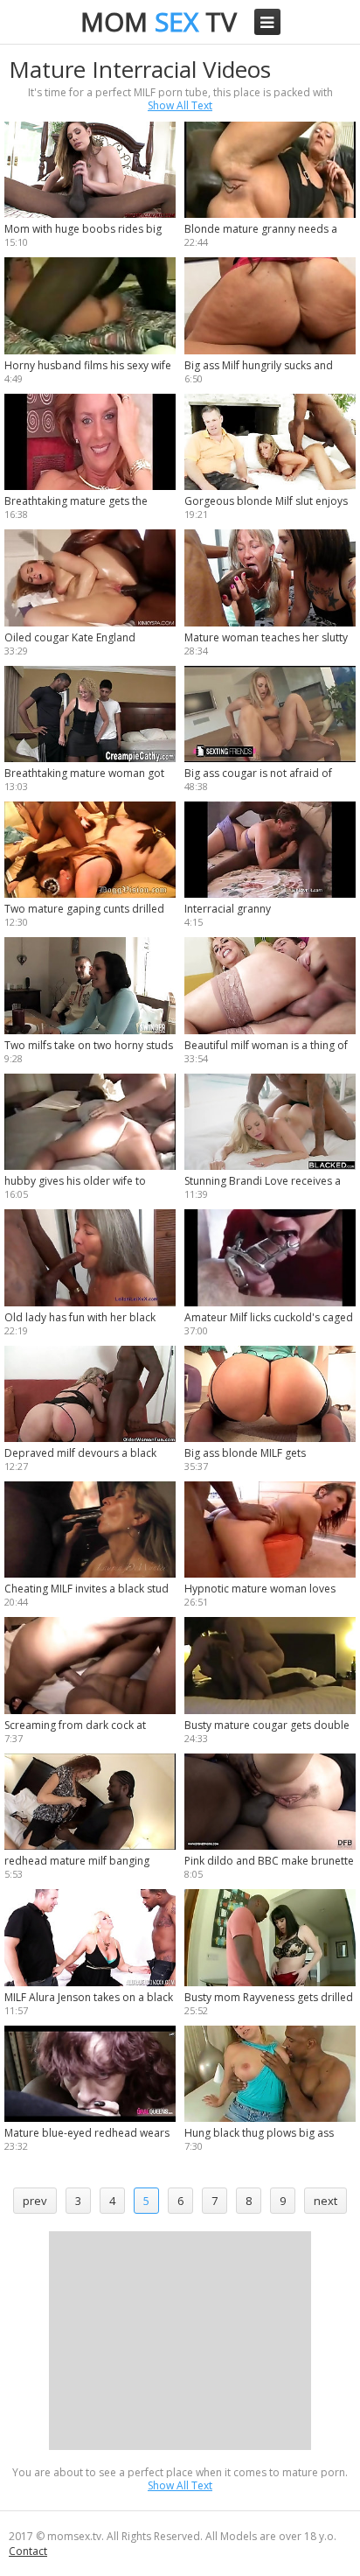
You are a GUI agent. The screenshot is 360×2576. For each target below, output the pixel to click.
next (325, 2201)
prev (35, 2201)
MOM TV (159, 21)
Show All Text (180, 105)
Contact (28, 2551)
